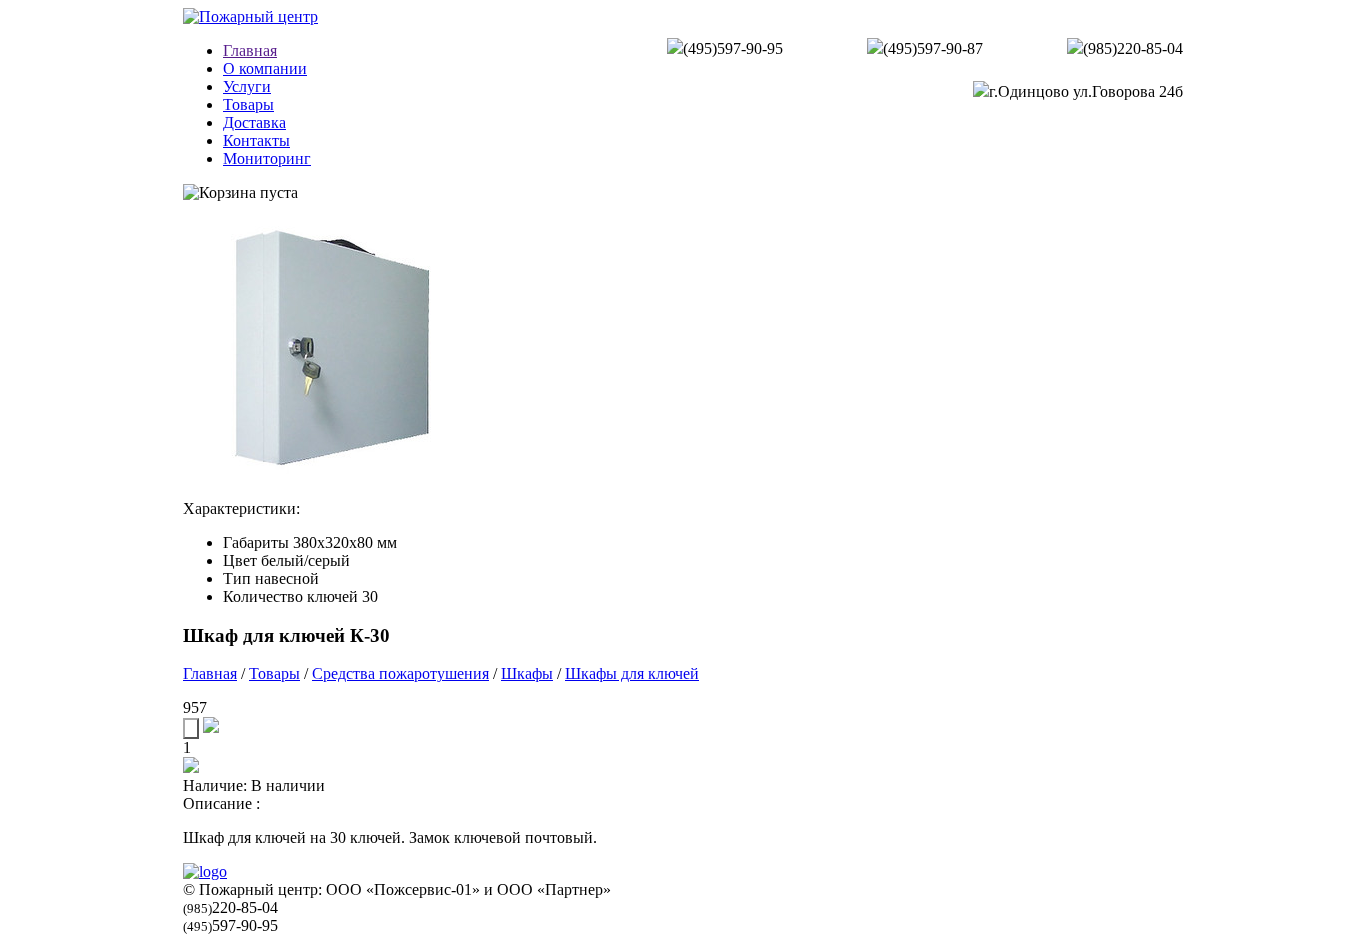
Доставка (254, 122)
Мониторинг (267, 158)
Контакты (256, 140)
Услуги (247, 86)
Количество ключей (290, 596)
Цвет (240, 560)
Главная (250, 50)
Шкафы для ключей (632, 673)
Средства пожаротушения (400, 673)
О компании (265, 68)
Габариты (256, 542)
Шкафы (527, 673)
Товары (248, 104)
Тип (237, 578)
